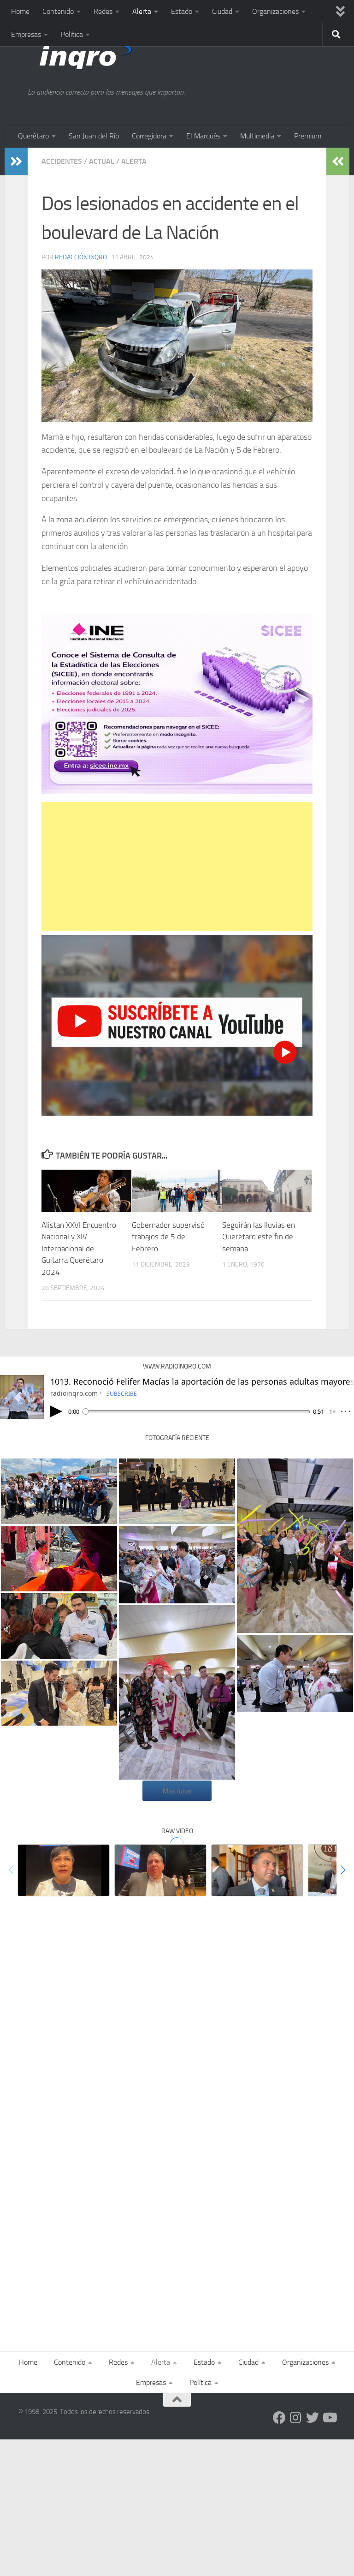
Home (20, 11)
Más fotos (177, 1791)
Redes (103, 11)
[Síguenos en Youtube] (329, 2418)
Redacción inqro (81, 257)
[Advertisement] (177, 867)
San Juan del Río (94, 136)
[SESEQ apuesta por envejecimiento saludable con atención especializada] (64, 1870)
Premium (308, 136)
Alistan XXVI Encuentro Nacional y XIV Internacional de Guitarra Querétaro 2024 (79, 1249)
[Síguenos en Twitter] (313, 2418)
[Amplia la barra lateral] (16, 161)
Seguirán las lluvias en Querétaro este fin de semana (259, 1237)
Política (72, 34)
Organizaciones (275, 11)
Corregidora (149, 136)
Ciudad (222, 11)
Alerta (142, 11)
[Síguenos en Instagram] (296, 2418)
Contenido (58, 11)
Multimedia (257, 136)
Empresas (26, 34)
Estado (182, 11)
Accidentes (62, 161)
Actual (102, 161)
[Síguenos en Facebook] (279, 2418)
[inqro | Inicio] (126, 55)
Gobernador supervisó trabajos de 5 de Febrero (168, 1237)
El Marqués (203, 136)
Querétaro (33, 136)
